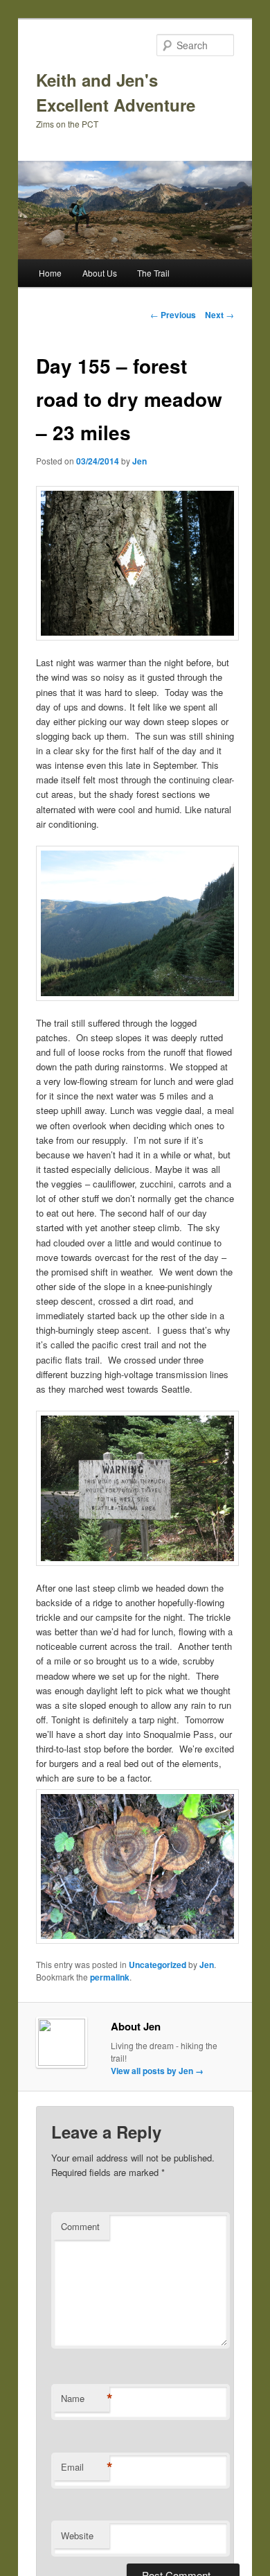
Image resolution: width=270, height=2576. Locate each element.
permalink (110, 1977)
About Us (100, 273)
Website (77, 2535)
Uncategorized (157, 1965)
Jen (139, 461)
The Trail (153, 273)
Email (85, 2467)
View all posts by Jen (157, 2071)
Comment (80, 2226)
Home (50, 273)
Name (85, 2399)
